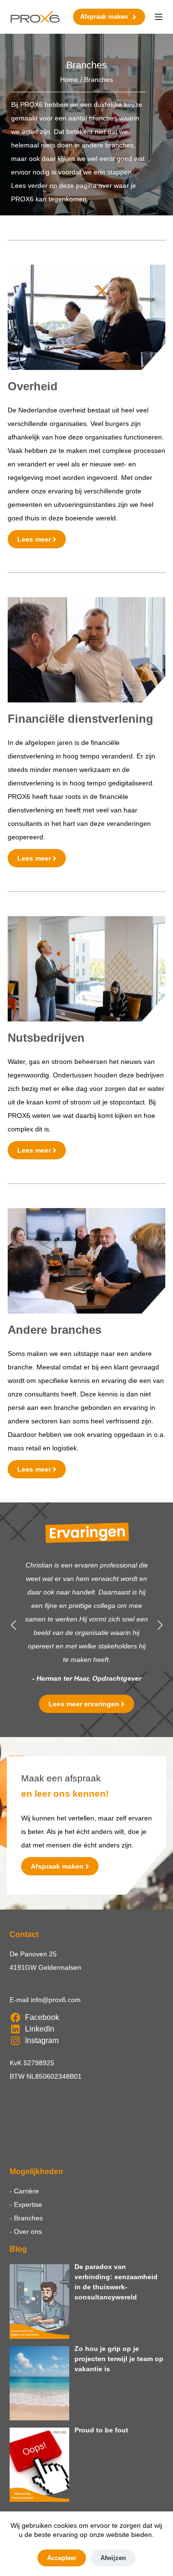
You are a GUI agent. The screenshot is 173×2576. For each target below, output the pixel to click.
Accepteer (62, 2558)
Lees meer (34, 539)
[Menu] (159, 17)
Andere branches (55, 1330)
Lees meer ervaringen (84, 1704)
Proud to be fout (101, 2430)
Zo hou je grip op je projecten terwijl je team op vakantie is (119, 2359)
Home (69, 80)
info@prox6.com (56, 2000)
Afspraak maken (104, 17)
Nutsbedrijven (46, 1038)
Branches (28, 2218)
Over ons (28, 2231)
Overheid (33, 386)
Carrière (26, 2191)
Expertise (28, 2204)
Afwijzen (113, 2558)
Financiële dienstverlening (80, 719)
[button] (13, 1625)
